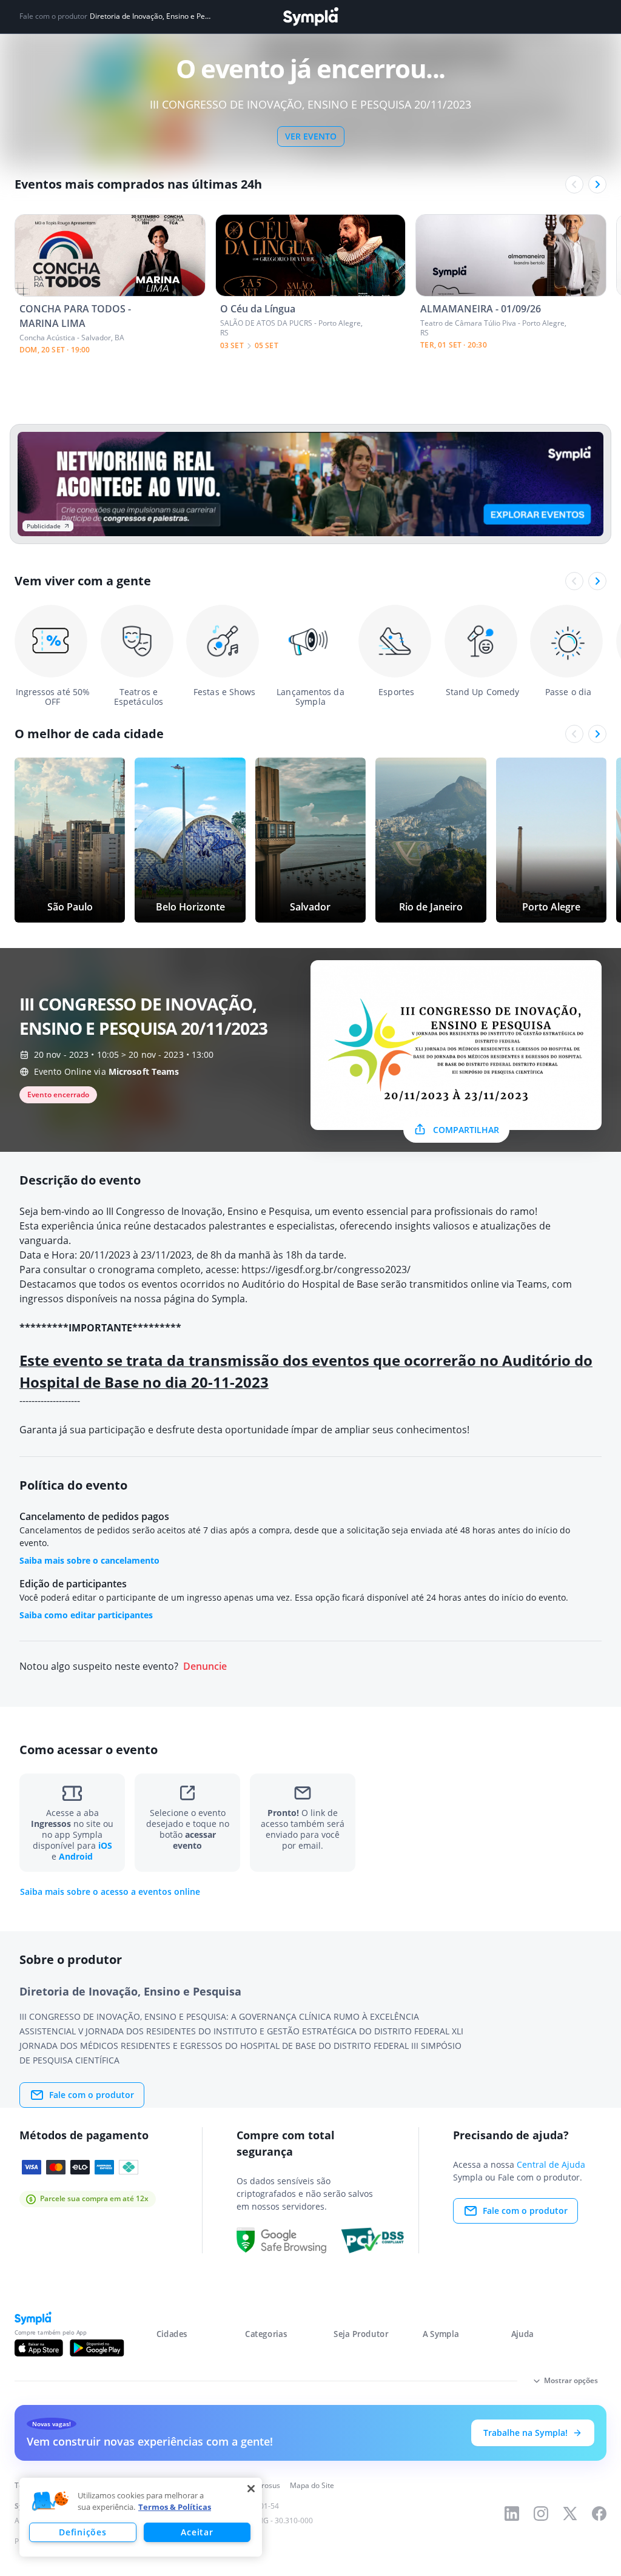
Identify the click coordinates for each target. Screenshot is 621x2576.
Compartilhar (466, 1130)
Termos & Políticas (175, 2507)
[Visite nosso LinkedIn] (512, 2514)
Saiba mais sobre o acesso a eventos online (110, 1892)
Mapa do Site (312, 2485)
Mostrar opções (571, 2380)
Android (76, 1856)
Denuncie (205, 1666)
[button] (50, 2501)
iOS (105, 1845)
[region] (141, 2517)
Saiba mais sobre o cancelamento (89, 1560)
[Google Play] (97, 2348)
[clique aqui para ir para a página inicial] (310, 17)
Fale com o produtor (92, 2095)
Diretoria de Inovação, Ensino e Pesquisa (152, 16)
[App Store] (39, 2348)
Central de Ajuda (551, 2164)
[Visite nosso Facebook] (599, 2514)
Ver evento (311, 136)
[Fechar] (251, 2489)
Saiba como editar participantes (86, 1615)
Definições (82, 2532)
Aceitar (197, 2532)
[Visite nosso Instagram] (541, 2514)
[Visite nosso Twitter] (570, 2514)
